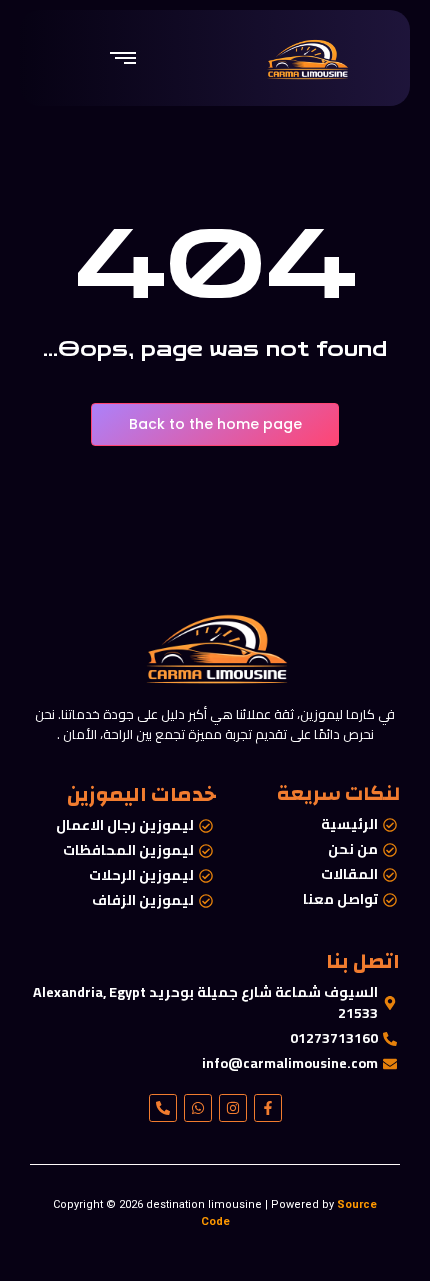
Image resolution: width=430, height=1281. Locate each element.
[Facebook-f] (268, 1108)
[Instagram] (233, 1108)
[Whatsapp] (198, 1108)
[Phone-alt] (163, 1108)
